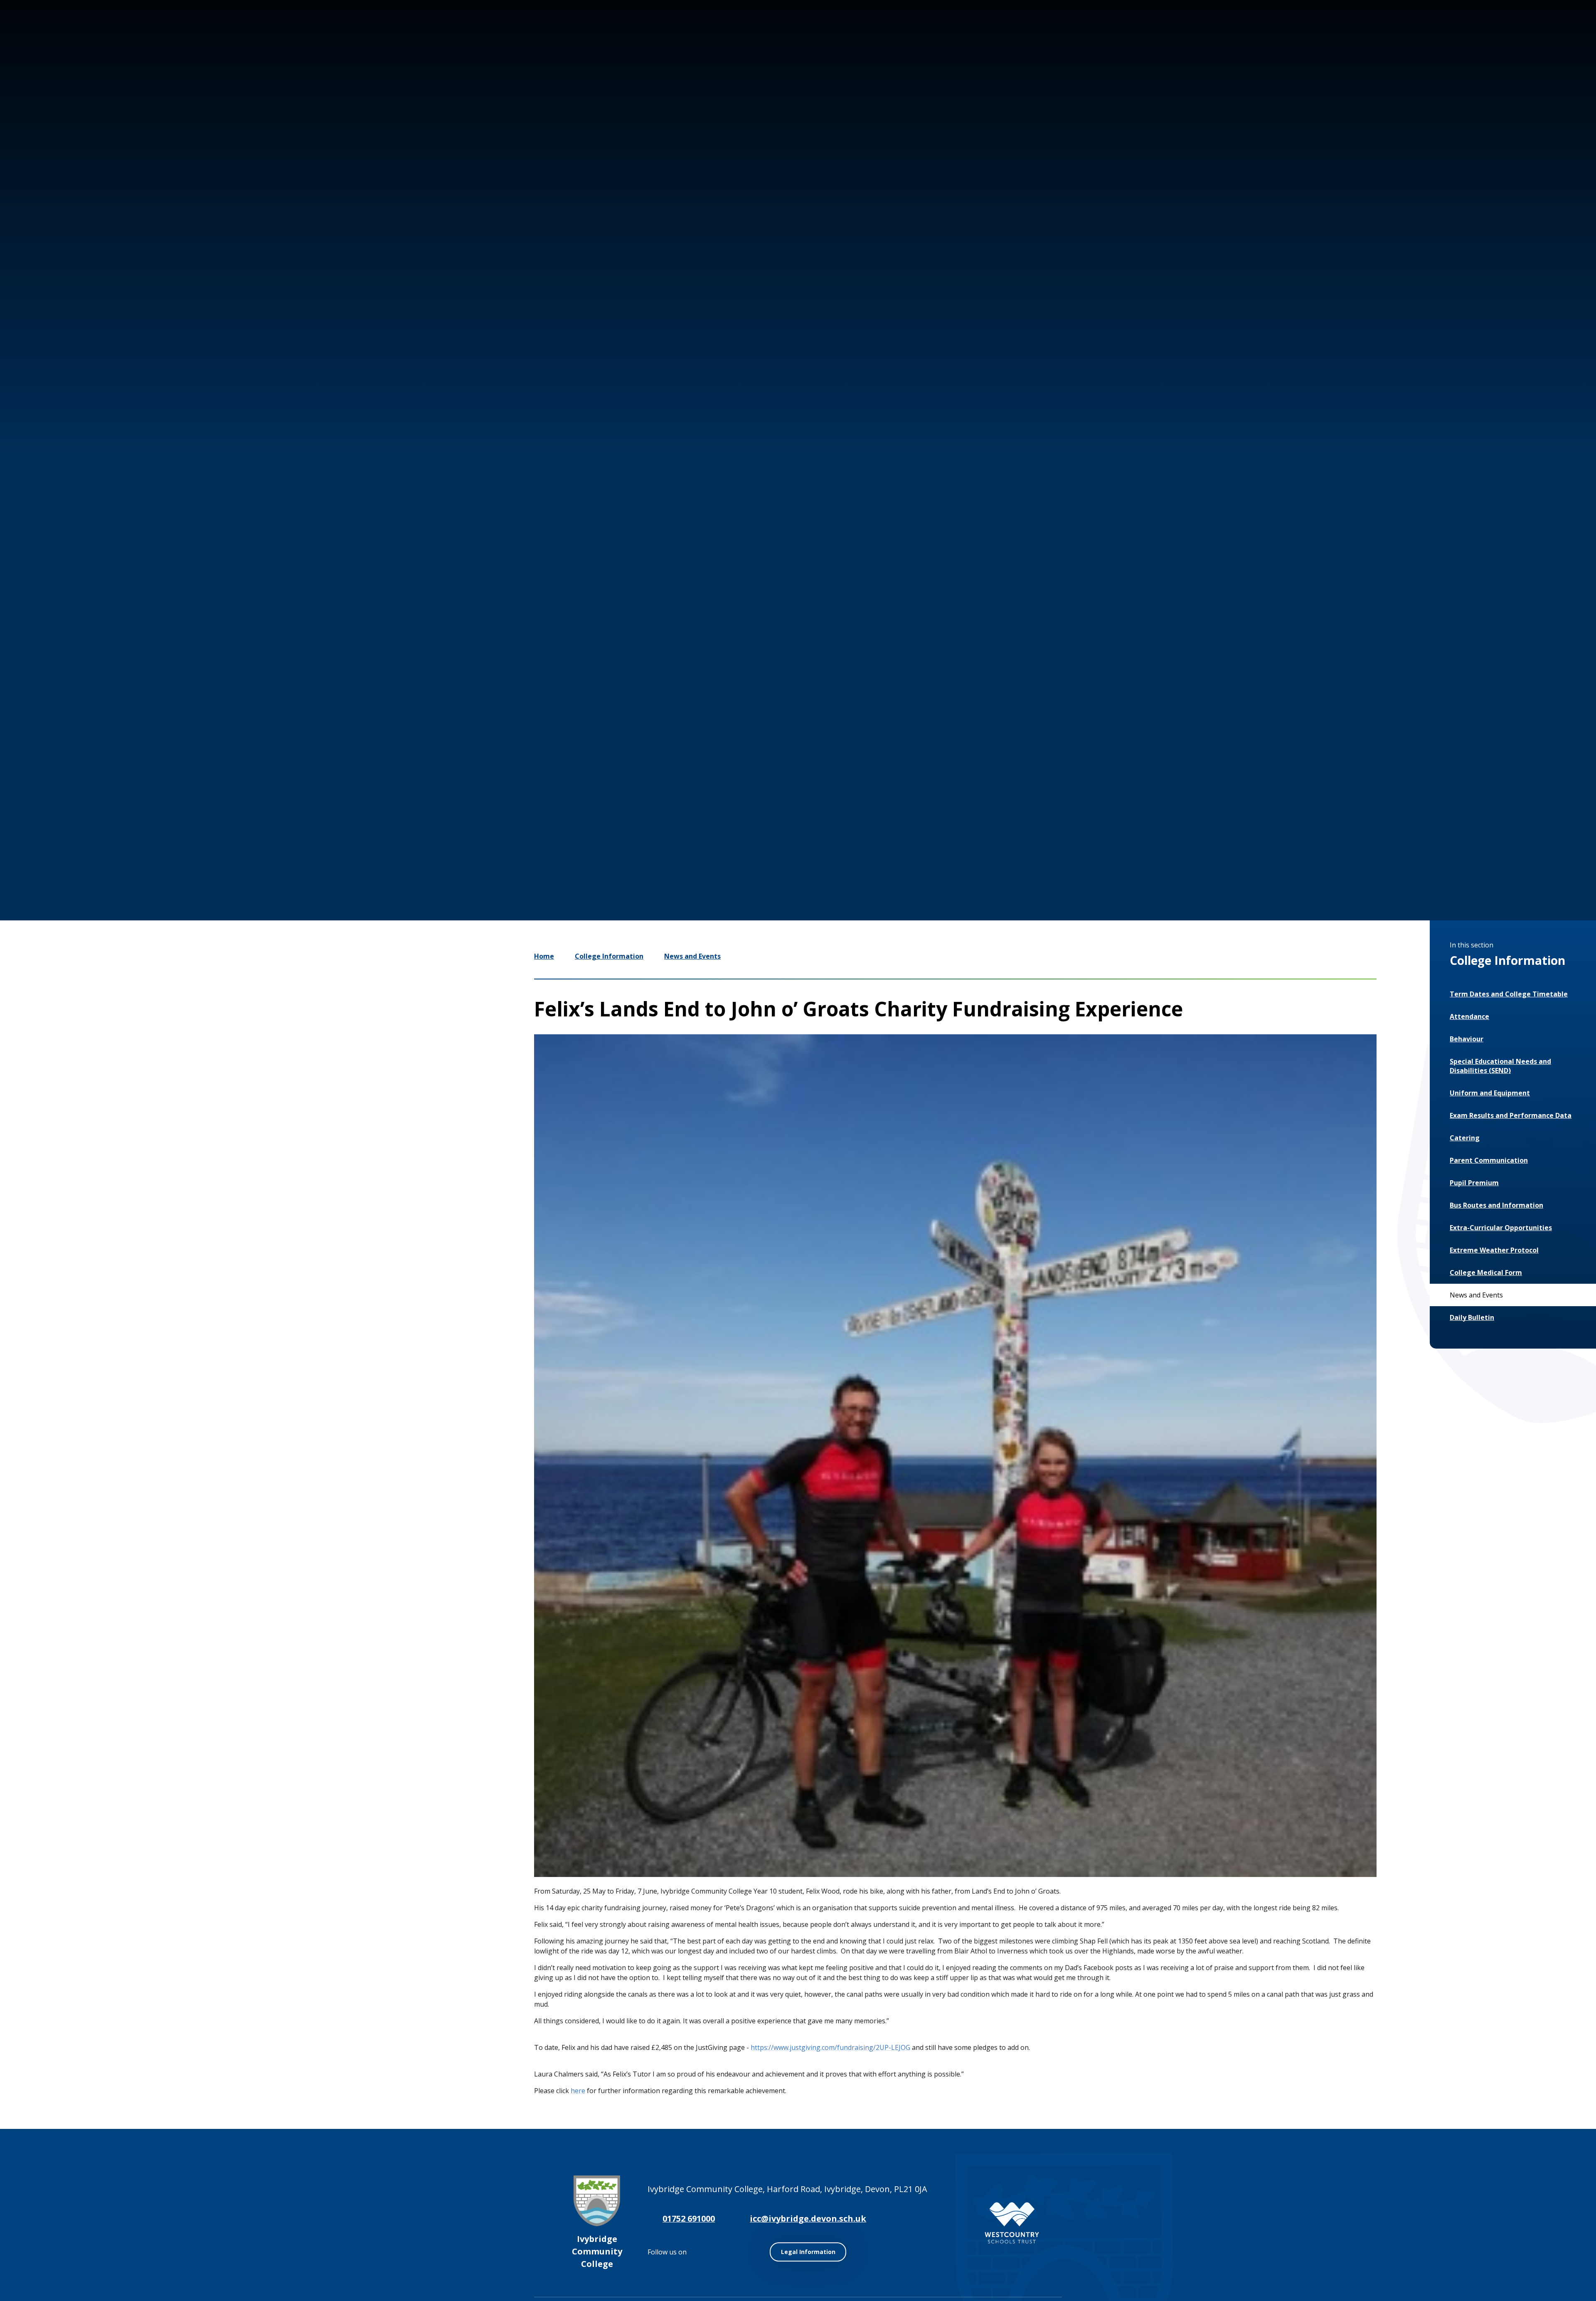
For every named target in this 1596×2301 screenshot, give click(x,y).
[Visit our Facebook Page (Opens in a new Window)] (1455, 37)
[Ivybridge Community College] (103, 53)
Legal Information (808, 2252)
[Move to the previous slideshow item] (1406, 817)
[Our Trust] (1012, 2223)
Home (544, 956)
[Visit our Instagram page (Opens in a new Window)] (1430, 37)
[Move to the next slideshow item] (1431, 817)
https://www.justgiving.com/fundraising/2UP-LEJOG (830, 2047)
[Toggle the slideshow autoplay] (1456, 817)
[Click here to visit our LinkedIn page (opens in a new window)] (1480, 37)
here (578, 2091)
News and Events (692, 956)
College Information (609, 956)
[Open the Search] (1506, 37)
